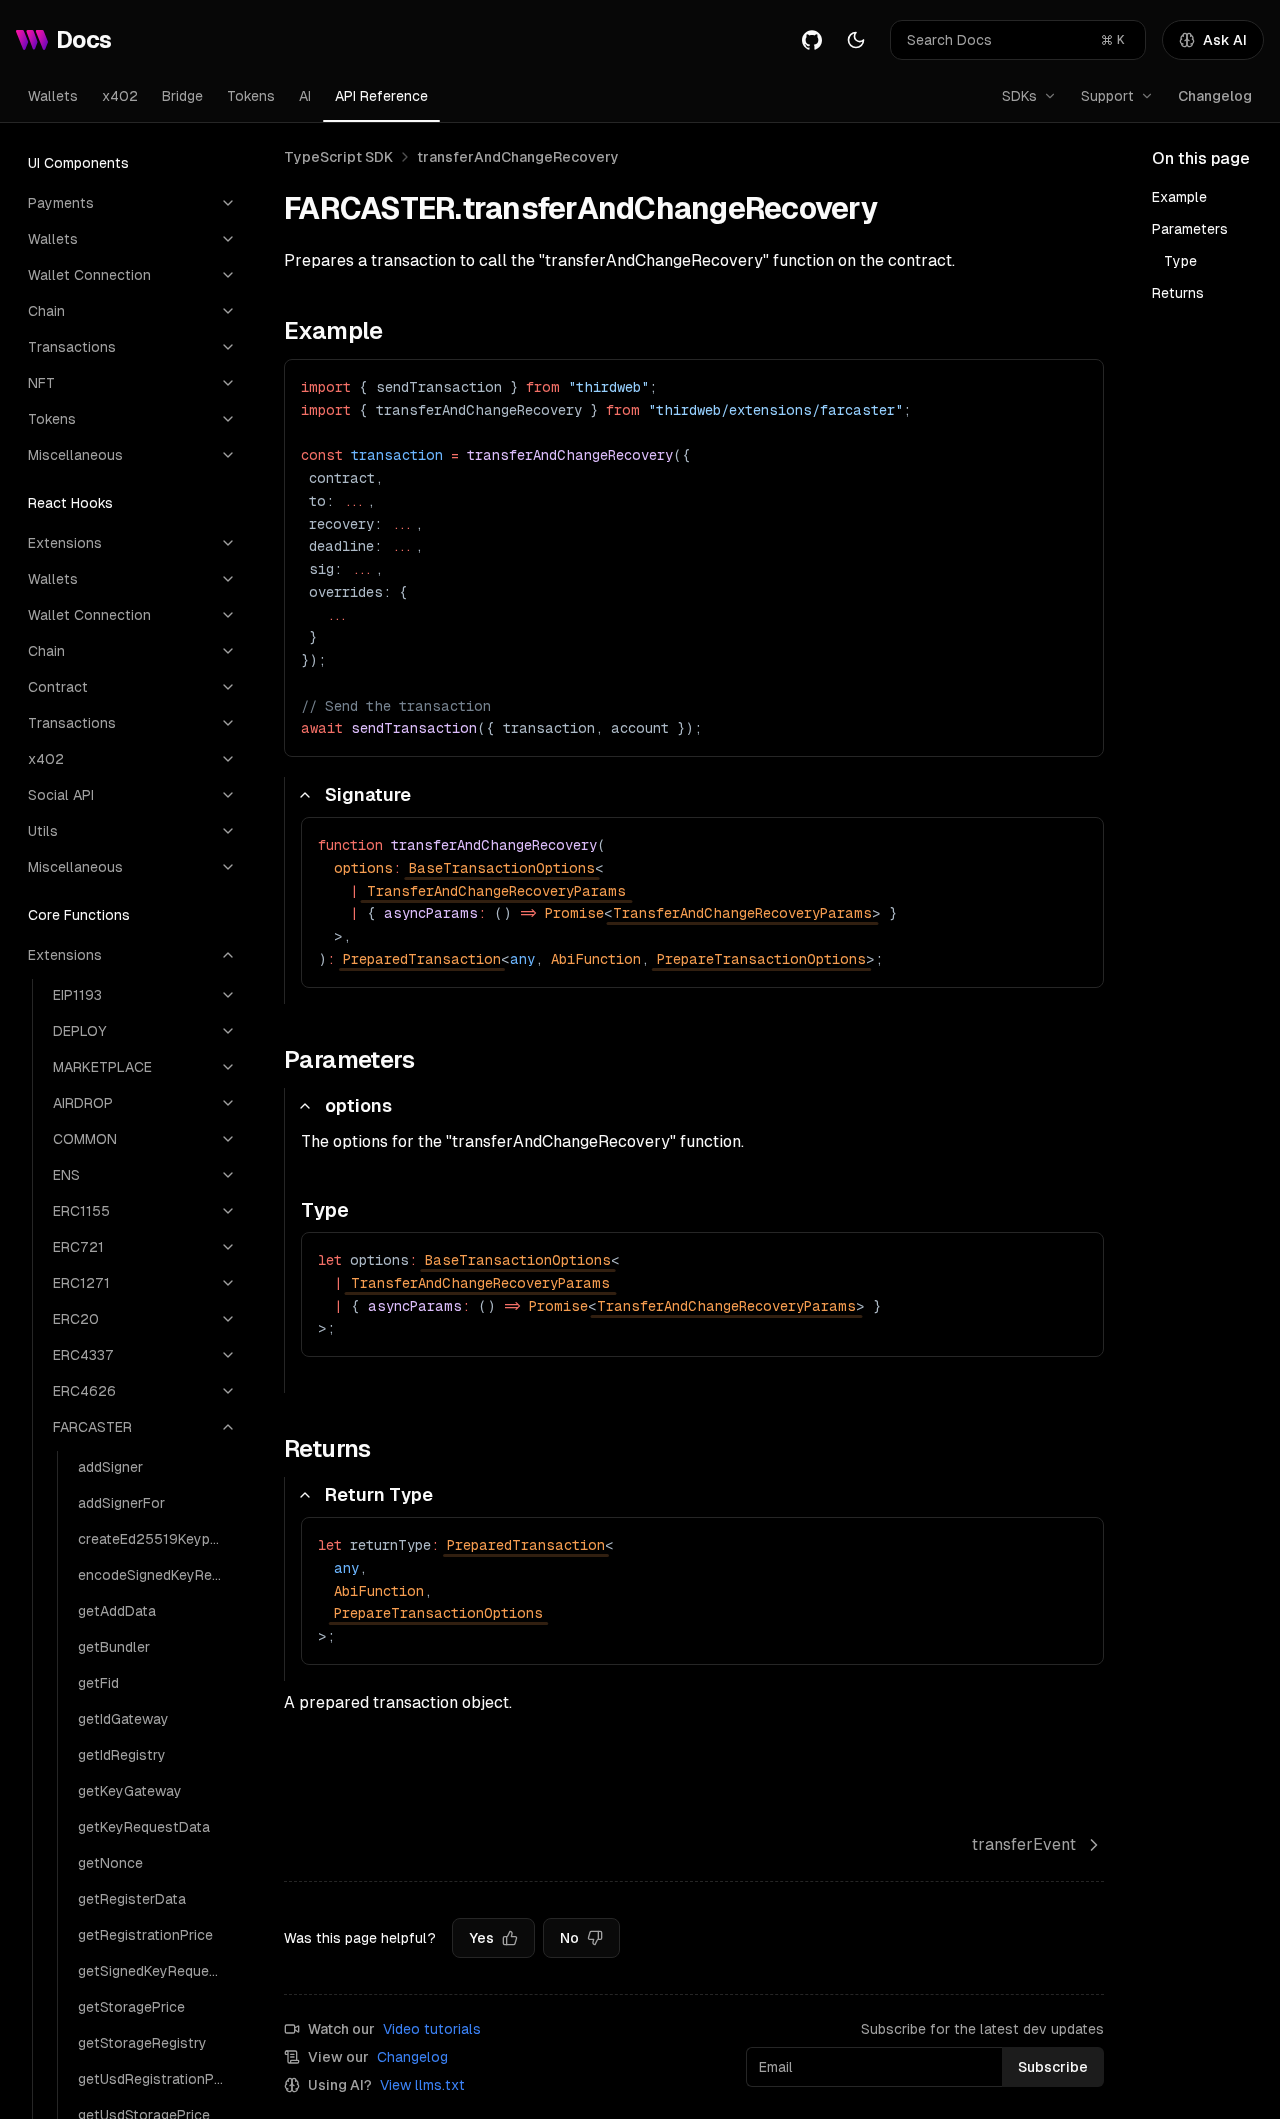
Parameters (1190, 229)
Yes (481, 1938)
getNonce (110, 1863)
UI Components (78, 163)
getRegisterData (132, 1899)
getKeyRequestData (144, 1827)
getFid (98, 1683)
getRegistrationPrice (145, 1935)
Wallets (53, 96)
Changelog (1215, 96)
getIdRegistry (122, 1755)
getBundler (114, 1647)
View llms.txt (422, 2085)
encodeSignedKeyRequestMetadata (157, 1575)
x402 (120, 96)
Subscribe (1053, 2067)
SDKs (1019, 96)
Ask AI (1225, 40)
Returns (1178, 293)
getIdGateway (123, 1719)
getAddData (117, 1611)
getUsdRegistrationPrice (157, 2079)
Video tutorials (432, 2029)
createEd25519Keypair (152, 1539)
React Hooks (70, 503)
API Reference (381, 96)
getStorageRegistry (142, 2043)
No (569, 1938)
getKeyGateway (130, 1791)
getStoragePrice (131, 2007)
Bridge (182, 96)
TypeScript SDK (338, 157)
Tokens (251, 96)
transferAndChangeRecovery (518, 157)
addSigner (110, 1467)
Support (1107, 96)
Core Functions (79, 915)
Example (1179, 197)
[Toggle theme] (856, 40)
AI (305, 96)
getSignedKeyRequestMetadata (157, 1971)
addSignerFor (121, 1503)
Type (1180, 261)
